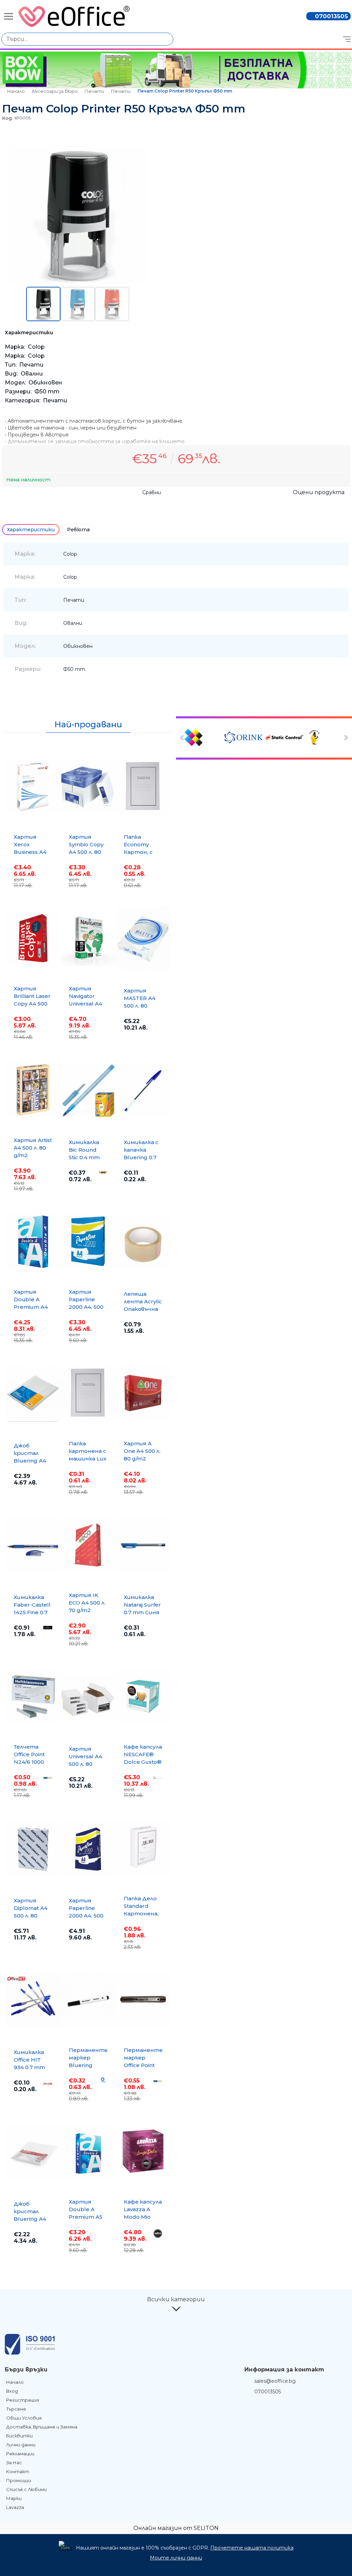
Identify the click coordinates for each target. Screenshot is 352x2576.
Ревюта (78, 530)
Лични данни (21, 2445)
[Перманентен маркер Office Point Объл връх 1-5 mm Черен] (143, 2000)
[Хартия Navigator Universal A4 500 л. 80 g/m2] (88, 938)
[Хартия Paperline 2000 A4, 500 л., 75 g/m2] (88, 1241)
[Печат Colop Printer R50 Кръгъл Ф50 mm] (78, 282)
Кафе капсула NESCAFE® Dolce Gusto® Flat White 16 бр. (143, 1762)
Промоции (19, 2480)
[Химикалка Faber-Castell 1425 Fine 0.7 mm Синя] (33, 1546)
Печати (94, 91)
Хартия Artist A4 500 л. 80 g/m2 (33, 1148)
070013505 (331, 16)
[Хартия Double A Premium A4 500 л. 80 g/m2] (33, 1241)
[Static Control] (284, 738)
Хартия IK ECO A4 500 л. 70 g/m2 (87, 1603)
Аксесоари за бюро (55, 91)
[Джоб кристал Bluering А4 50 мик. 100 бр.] (33, 1394)
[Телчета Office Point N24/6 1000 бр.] (33, 1696)
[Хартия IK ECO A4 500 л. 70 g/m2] (88, 1545)
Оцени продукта (319, 492)
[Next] (345, 738)
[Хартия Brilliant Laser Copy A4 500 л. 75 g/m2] (33, 938)
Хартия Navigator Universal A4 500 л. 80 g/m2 (85, 1004)
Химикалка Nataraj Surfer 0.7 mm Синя (142, 1605)
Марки (14, 2498)
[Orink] (244, 738)
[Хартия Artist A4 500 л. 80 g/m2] (33, 1090)
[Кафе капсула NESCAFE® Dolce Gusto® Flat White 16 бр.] (143, 1696)
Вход (12, 2391)
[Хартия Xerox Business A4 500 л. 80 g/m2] (33, 786)
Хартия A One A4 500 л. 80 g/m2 (142, 1451)
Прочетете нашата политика (252, 2548)
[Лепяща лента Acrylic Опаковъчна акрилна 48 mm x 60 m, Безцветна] (143, 1242)
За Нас (14, 2463)
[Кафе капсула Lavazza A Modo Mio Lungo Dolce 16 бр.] (143, 2151)
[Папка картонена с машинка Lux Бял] (88, 1393)
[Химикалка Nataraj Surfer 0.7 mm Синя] (143, 1546)
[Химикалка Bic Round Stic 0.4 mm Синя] (88, 1091)
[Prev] (183, 738)
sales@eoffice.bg (275, 2381)
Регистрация (23, 2400)
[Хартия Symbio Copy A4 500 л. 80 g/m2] (88, 786)
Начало (16, 91)
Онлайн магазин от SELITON (176, 2528)
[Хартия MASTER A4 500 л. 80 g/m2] (143, 939)
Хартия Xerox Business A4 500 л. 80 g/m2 (30, 852)
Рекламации (20, 2454)
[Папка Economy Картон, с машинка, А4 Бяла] (143, 786)
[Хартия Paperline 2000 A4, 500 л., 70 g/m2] (88, 1849)
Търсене (16, 2409)
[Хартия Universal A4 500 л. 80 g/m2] (88, 1697)
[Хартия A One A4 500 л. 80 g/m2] (143, 1393)
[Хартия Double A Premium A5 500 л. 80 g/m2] (88, 2151)
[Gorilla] (324, 738)
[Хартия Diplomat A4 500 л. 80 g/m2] (33, 1849)
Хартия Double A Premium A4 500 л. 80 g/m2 (31, 1307)
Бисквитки (19, 2436)
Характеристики (31, 530)
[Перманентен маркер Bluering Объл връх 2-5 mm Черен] (88, 2000)
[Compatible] (203, 738)
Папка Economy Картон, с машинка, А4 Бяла (142, 852)
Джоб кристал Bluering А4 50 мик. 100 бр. (30, 1461)
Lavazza (15, 2507)
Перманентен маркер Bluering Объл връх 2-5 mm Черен (90, 2065)
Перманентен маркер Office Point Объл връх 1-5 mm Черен (145, 2065)
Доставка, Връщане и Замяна (42, 2427)
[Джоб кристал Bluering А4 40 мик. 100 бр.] (33, 2152)
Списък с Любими (26, 2489)
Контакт (18, 2471)
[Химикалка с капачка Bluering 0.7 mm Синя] (143, 1091)
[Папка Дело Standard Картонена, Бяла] (143, 1848)
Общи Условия (24, 2418)
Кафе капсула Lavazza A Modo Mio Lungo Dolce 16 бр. (143, 2217)
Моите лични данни (176, 2558)
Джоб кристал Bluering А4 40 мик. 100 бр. (30, 2219)
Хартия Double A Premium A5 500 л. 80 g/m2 (86, 2217)
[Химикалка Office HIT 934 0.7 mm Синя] (33, 2001)
